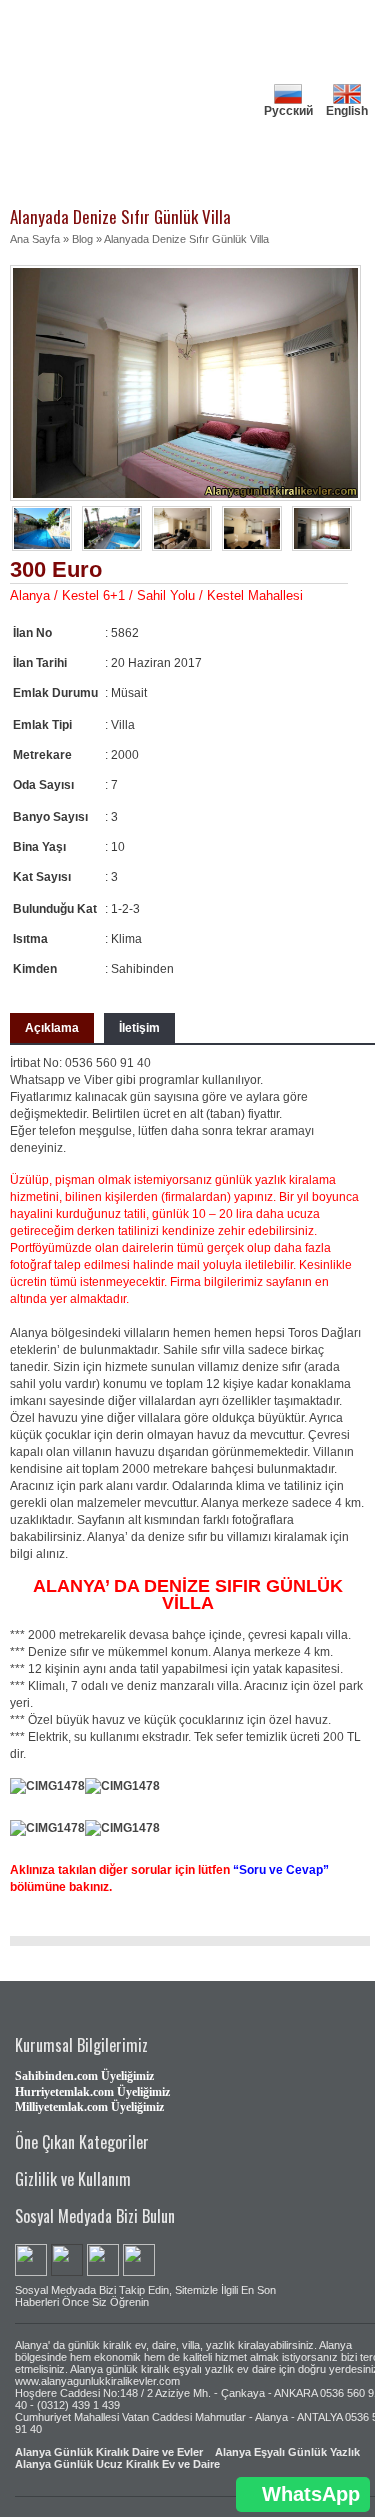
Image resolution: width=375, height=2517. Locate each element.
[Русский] (288, 87)
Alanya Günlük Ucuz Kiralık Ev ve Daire (117, 2464)
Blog (82, 239)
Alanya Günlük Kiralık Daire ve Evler (109, 2452)
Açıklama (52, 1028)
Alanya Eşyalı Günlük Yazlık (287, 2452)
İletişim (139, 1028)
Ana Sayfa (35, 239)
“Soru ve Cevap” (281, 1870)
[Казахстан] (288, 125)
